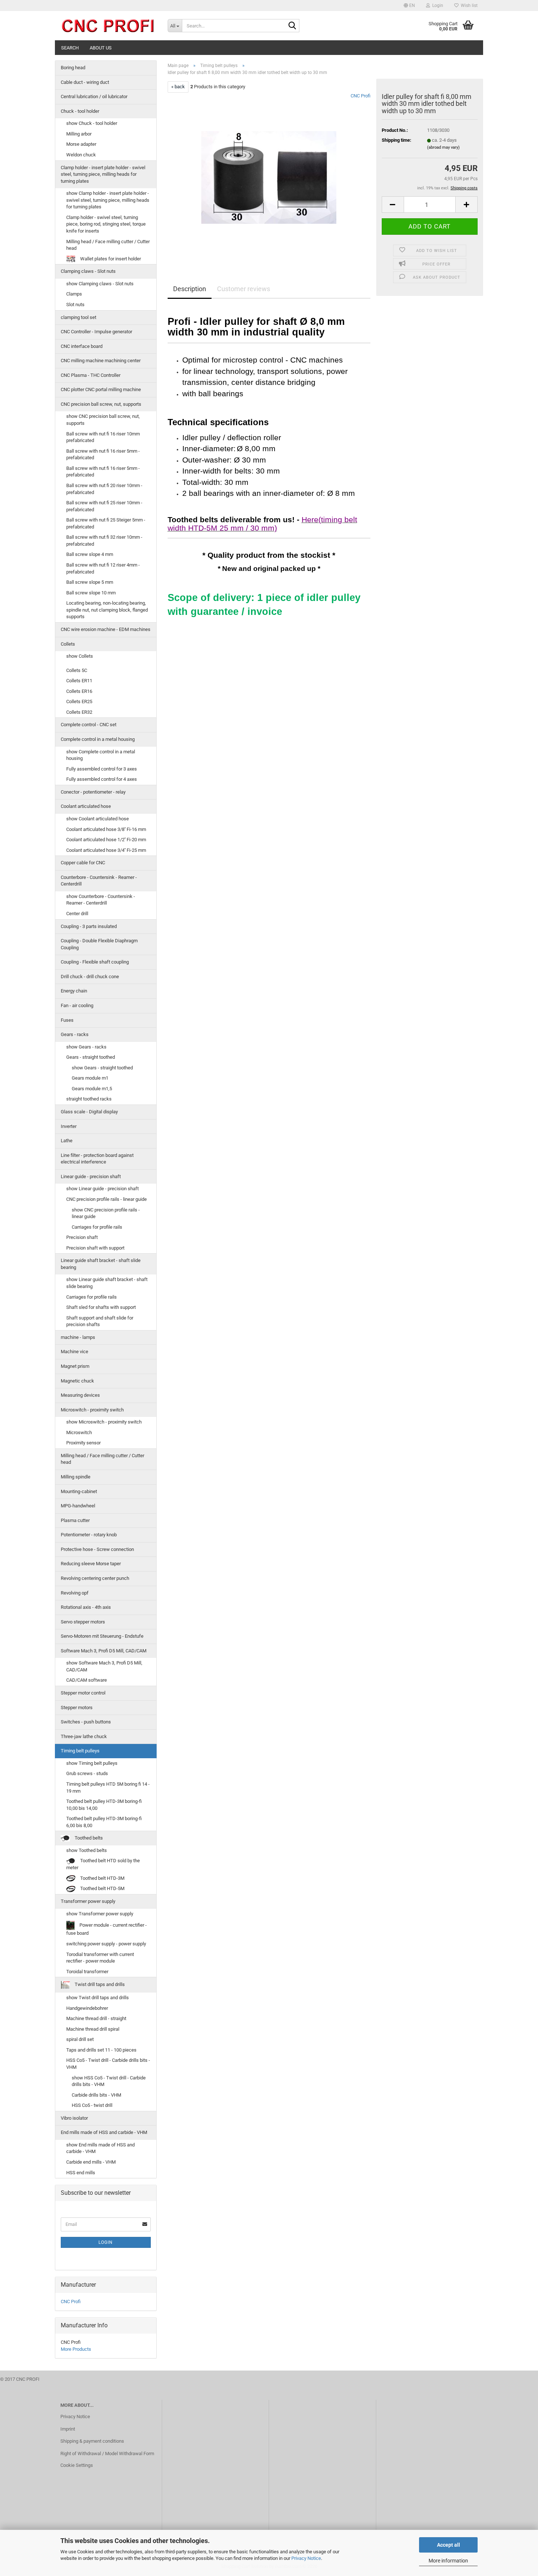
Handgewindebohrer (87, 2008)
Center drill (77, 914)
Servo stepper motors (83, 1622)
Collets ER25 (79, 701)
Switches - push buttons (86, 1722)
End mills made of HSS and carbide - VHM (104, 2132)
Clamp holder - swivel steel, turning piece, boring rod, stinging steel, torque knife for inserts (106, 224)
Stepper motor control (83, 1693)
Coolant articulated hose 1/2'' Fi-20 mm (106, 840)
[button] (409, 5)
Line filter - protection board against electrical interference (97, 1159)
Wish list (468, 5)
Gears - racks (75, 1034)
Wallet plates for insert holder (110, 259)
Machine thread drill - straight (96, 2018)
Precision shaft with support (95, 1248)
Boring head (73, 68)
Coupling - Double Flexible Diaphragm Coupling (99, 944)
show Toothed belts (87, 1850)
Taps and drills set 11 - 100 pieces (101, 2050)
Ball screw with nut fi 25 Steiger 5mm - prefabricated (106, 523)
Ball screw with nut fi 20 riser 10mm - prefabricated (104, 489)
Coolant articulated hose (86, 806)
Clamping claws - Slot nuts (88, 271)
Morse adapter (81, 144)
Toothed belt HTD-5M (102, 1888)
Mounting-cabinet (79, 1491)
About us (101, 48)
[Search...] (292, 26)
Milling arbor (79, 134)
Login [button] (437, 5)
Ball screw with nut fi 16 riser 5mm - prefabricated (103, 454)
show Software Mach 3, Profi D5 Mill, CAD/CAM (104, 1666)
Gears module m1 (90, 1078)
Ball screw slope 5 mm (90, 582)
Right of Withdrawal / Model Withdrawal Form (107, 2453)
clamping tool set (79, 317)
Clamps (74, 294)
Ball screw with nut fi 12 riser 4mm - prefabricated (103, 568)
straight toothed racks (89, 1099)
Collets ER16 (79, 691)
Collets (68, 644)
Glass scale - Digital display (89, 1112)
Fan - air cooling (77, 1005)
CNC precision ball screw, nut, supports (101, 404)
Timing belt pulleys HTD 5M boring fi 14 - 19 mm (108, 1788)
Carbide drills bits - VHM (96, 2095)
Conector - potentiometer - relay (93, 792)
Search (70, 48)
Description (190, 289)
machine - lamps (78, 1337)
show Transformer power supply (100, 1914)
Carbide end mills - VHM (91, 2162)
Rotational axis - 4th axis (86, 1607)
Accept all (449, 2545)
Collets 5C (77, 670)
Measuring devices (80, 1395)
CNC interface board (82, 346)
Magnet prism (75, 1366)
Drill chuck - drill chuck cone (90, 977)
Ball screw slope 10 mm (91, 593)
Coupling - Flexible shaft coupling (95, 962)
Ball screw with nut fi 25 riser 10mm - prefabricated (104, 506)
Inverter (69, 1126)
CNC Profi (360, 96)
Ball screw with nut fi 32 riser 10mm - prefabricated (104, 541)
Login (106, 2242)
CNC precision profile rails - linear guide (107, 1199)
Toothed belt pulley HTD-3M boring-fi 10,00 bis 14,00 (104, 1805)
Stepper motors (77, 1708)
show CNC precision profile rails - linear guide (106, 1213)
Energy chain (74, 991)
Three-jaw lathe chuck (84, 1736)
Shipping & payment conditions (92, 2441)
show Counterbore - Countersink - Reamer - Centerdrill (101, 900)
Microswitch (79, 1432)
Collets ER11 (79, 681)
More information (448, 2561)
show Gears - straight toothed (102, 1068)
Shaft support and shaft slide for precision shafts (100, 1321)
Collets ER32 (79, 712)
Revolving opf (75, 1593)
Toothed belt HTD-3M (102, 1878)
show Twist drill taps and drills (98, 1998)
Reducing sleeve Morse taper (91, 1564)
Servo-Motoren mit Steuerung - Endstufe (102, 1636)
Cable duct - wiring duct (85, 82)
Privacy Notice (306, 2558)
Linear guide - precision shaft (91, 1176)
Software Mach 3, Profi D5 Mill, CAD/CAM (104, 1651)
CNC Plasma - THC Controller (91, 375)
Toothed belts (88, 1838)
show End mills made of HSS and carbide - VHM (100, 2148)
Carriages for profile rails (97, 1227)
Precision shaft (82, 1237)
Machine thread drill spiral (93, 2029)
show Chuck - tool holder (92, 123)
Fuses (67, 1020)
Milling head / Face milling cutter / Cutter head (108, 245)
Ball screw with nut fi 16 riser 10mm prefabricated (103, 437)
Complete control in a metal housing (98, 739)
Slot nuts (75, 305)
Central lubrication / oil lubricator (94, 96)
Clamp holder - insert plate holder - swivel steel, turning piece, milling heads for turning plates (103, 174)
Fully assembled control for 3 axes (102, 769)
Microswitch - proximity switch (92, 1410)
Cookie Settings (77, 2465)
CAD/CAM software (87, 1680)
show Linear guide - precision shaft (102, 1189)
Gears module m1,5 (92, 1089)
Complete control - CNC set (89, 725)
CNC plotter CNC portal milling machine (101, 389)
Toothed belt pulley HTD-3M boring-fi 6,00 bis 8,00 (104, 1822)
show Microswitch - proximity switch (104, 1422)
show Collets (80, 656)
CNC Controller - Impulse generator (96, 332)
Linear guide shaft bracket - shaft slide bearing (101, 1264)
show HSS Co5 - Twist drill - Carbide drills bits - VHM (109, 2081)
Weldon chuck (81, 155)
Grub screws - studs (87, 1773)
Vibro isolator (74, 2118)
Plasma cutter (75, 1520)
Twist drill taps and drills (99, 1985)
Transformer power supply (88, 1901)
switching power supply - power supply (106, 1944)
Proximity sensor (83, 1443)
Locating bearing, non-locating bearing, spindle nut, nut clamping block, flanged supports (107, 610)
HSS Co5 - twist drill (92, 2105)
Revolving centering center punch (95, 1578)
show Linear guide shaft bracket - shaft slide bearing (107, 1283)
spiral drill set (80, 2039)
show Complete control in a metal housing (101, 755)
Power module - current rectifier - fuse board (107, 1929)
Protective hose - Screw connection (97, 1549)
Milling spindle (76, 1477)
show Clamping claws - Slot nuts (100, 284)
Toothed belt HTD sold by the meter (103, 1864)
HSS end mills (81, 2173)
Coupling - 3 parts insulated (89, 926)
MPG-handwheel (78, 1506)
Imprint (68, 2429)
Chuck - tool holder (80, 111)
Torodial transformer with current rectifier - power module (100, 1958)
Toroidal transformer (87, 1972)
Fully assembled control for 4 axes (102, 779)
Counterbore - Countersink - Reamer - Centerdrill (99, 881)
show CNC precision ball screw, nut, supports (103, 420)
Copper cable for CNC (83, 863)
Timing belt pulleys (80, 1751)
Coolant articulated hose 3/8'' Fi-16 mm (106, 829)
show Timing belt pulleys (92, 1763)
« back (178, 87)
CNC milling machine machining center (101, 361)
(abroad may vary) (443, 147)
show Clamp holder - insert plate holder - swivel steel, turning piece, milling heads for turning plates (108, 200)
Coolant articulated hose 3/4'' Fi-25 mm (106, 850)
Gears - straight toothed (91, 1057)
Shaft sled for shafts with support (101, 1307)
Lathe (67, 1141)
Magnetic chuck (77, 1381)
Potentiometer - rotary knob (89, 1535)
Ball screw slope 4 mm (90, 554)
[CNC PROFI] (109, 26)
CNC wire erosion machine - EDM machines (106, 629)
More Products (76, 2349)
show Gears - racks (86, 1047)
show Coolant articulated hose (98, 819)
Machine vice (74, 1352)
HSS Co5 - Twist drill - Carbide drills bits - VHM (108, 2064)
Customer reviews (244, 289)
